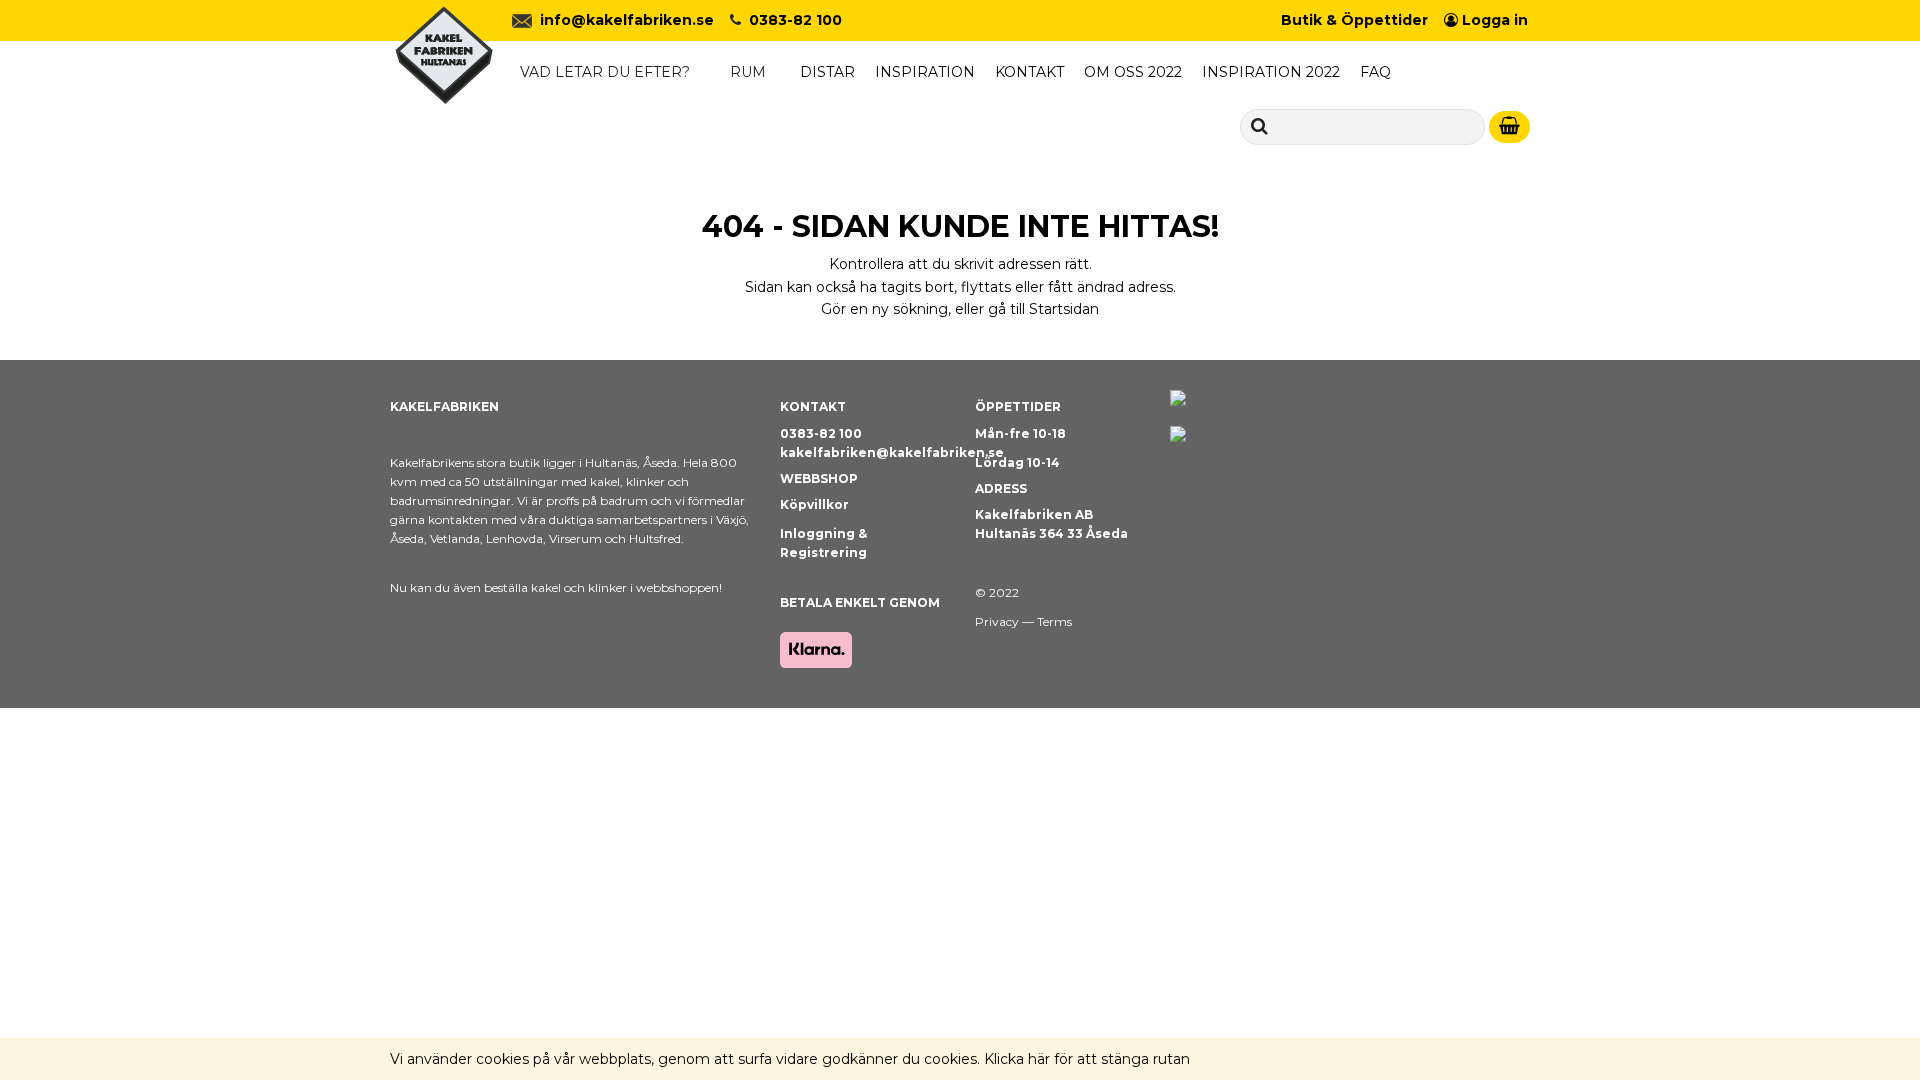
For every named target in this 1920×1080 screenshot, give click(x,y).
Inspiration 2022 (1271, 72)
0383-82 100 (795, 20)
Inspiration (925, 72)
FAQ (1375, 72)
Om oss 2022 (1133, 72)
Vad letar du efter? (605, 72)
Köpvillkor (814, 504)
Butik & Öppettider (1354, 20)
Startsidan (1064, 309)
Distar (827, 72)
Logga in (1493, 20)
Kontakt (1029, 72)
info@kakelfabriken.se (627, 20)
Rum (748, 72)
